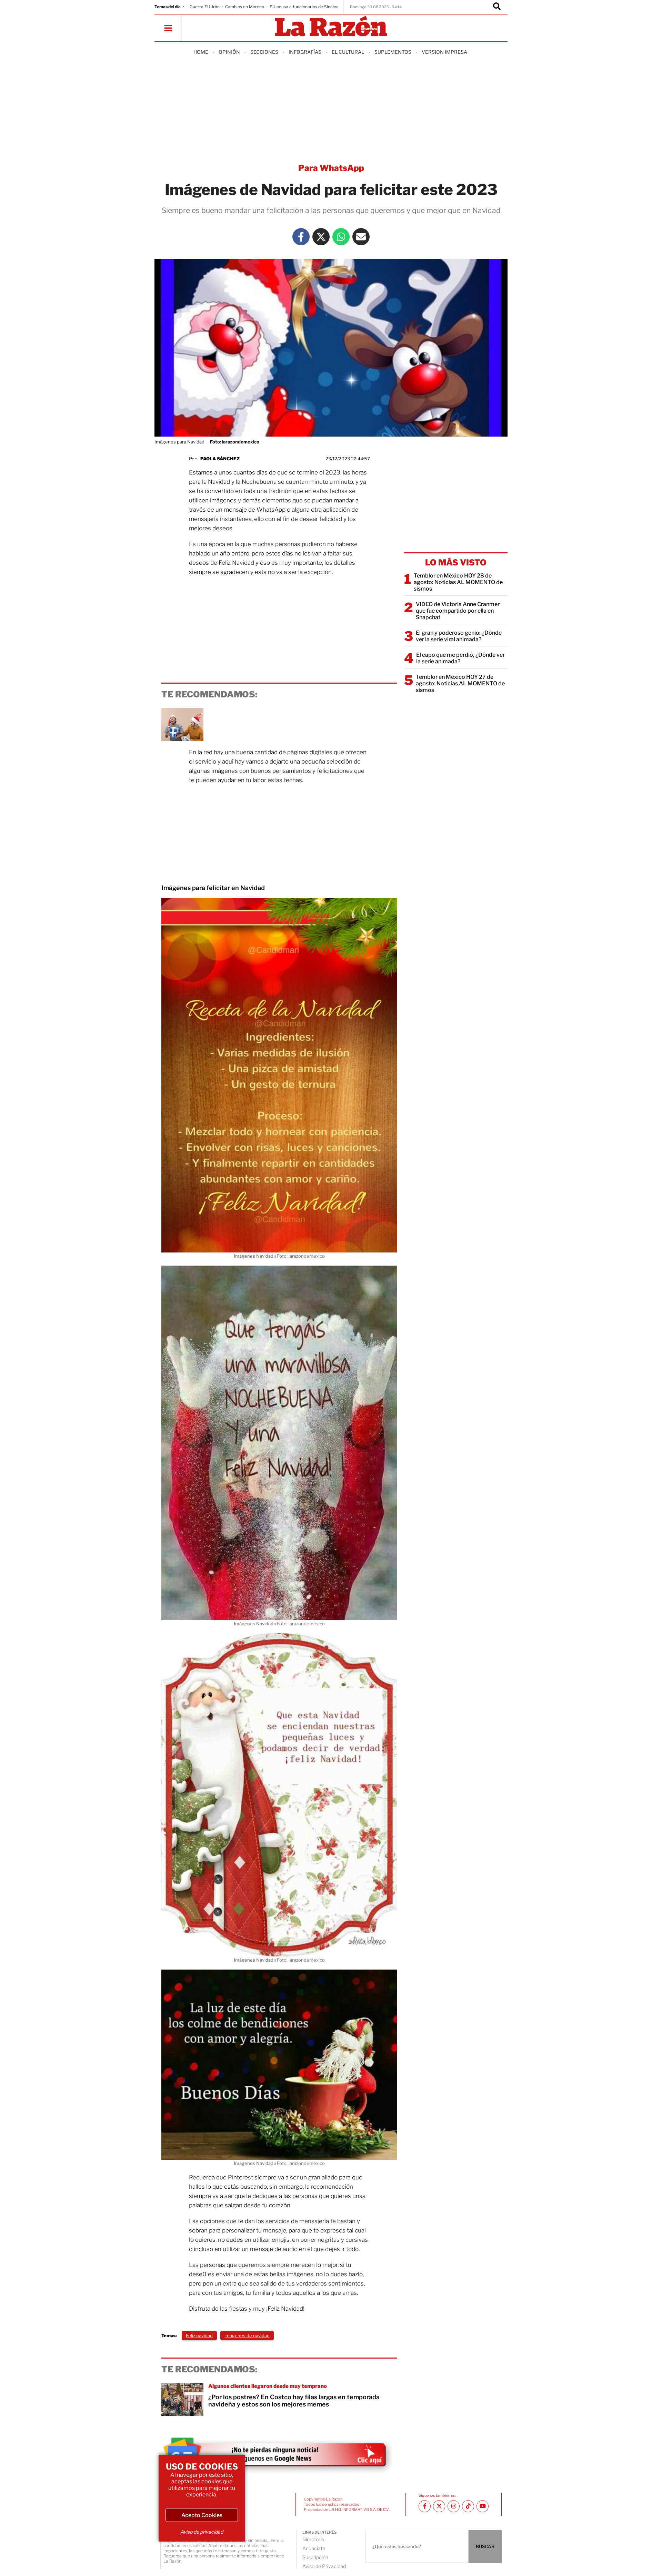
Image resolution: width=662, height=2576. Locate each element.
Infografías (305, 52)
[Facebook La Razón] (301, 237)
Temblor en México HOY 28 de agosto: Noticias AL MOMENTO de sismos (458, 582)
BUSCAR (485, 2546)
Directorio (313, 2539)
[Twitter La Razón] (321, 237)
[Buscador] (497, 7)
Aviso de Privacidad (324, 2566)
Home (201, 52)
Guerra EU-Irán (205, 7)
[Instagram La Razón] (454, 2506)
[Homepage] (331, 27)
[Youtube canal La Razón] (483, 2506)
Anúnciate (314, 2548)
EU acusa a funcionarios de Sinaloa (304, 7)
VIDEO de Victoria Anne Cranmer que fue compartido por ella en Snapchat (458, 611)
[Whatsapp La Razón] (341, 237)
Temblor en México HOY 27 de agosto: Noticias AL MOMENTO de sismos (460, 683)
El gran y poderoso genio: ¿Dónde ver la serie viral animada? (459, 636)
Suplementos (393, 52)
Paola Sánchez (220, 459)
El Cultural (348, 52)
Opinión (229, 52)
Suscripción (315, 2557)
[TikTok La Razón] (468, 2506)
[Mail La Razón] (361, 237)
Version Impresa (444, 52)
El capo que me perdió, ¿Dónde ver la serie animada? (460, 658)
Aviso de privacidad (202, 2532)
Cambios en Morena (245, 7)
